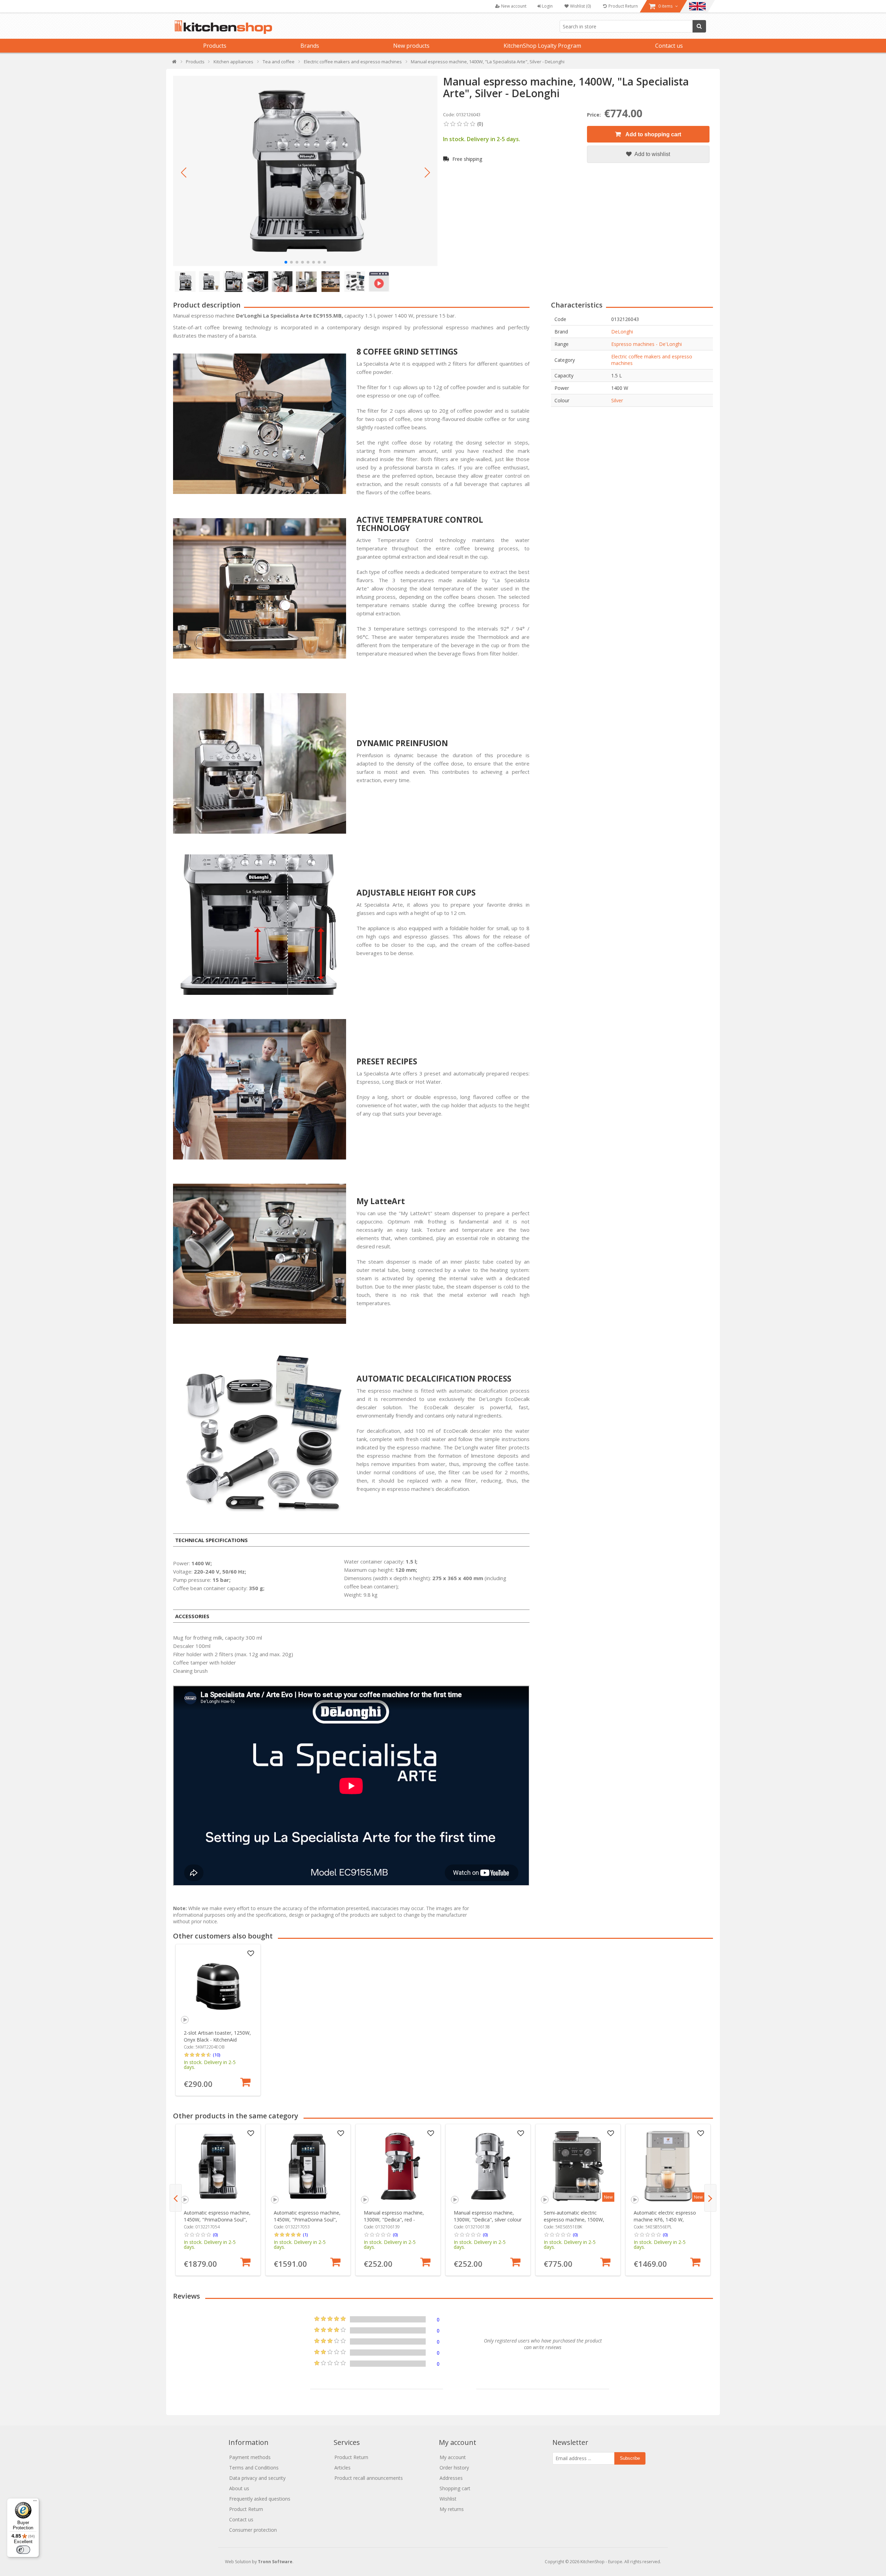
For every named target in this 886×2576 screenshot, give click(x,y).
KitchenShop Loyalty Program (542, 46)
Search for (699, 26)
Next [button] (710, 2198)
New (608, 2197)
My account (453, 2457)
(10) (216, 2055)
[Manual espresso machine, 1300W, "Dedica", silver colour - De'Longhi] (488, 2166)
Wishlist (448, 2499)
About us (239, 2488)
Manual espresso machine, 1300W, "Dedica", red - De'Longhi (394, 2220)
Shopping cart (455, 2488)
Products (215, 46)
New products (411, 46)
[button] (183, 173)
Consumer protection (253, 2530)
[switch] (23, 2550)
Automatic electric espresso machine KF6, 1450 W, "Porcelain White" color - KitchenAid (665, 2223)
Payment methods (250, 2457)
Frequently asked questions (260, 2499)
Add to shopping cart (653, 134)
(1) (305, 2235)
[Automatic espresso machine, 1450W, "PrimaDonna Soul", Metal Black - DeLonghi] (218, 2166)
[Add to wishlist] (251, 1954)
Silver (617, 400)
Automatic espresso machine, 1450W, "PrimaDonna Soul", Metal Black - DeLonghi (217, 2220)
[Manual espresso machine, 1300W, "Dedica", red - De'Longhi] (398, 2166)
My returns (452, 2509)
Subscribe (630, 2458)
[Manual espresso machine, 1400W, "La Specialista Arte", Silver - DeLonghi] (305, 171)
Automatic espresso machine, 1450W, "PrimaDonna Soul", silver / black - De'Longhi (307, 2220)
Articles (342, 2468)
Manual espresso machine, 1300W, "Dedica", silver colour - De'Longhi (488, 2220)
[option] (218, 2020)
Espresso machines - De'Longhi (647, 344)
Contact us (669, 46)
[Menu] (35, 2502)
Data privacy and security (257, 2478)
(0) (215, 2235)
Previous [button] (176, 2198)
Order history (454, 2468)
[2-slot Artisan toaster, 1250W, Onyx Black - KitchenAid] (218, 1986)
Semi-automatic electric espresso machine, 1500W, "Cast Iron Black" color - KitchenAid (574, 2223)
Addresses (451, 2478)
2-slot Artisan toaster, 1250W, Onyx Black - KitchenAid (217, 2036)
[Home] (175, 63)
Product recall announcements (369, 2478)
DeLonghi (622, 332)
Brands (310, 46)
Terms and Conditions (254, 2468)
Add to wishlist (652, 154)
